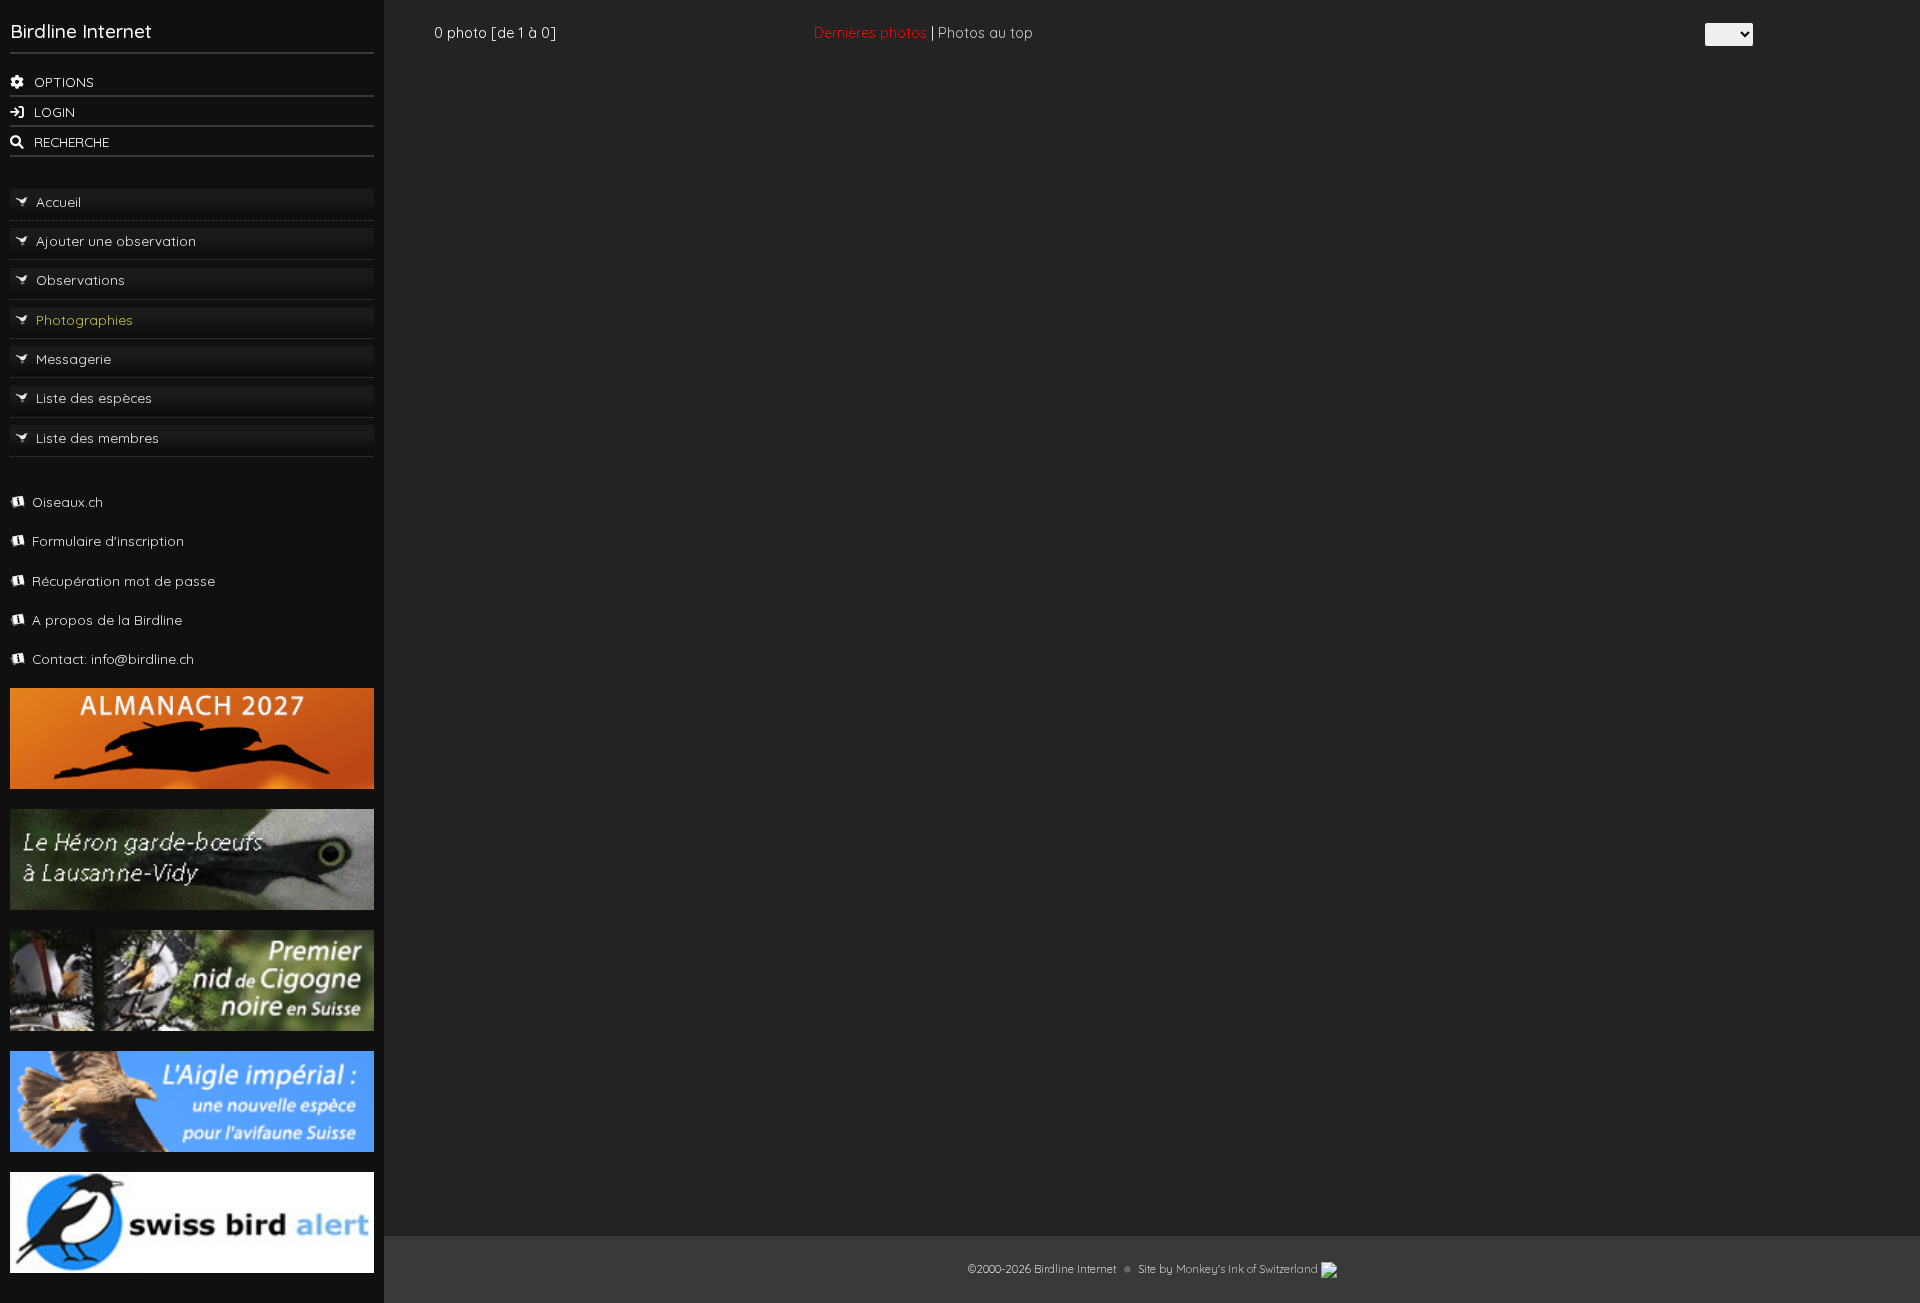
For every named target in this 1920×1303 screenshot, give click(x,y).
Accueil (58, 201)
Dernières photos (870, 33)
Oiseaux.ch (67, 501)
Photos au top (985, 33)
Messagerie (73, 358)
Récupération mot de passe (123, 580)
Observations (80, 279)
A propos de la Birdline (107, 619)
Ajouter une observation (116, 240)
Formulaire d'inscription (108, 540)
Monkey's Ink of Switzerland (1248, 1269)
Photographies (84, 319)
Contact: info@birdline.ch (113, 658)
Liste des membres (97, 437)
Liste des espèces (94, 397)
